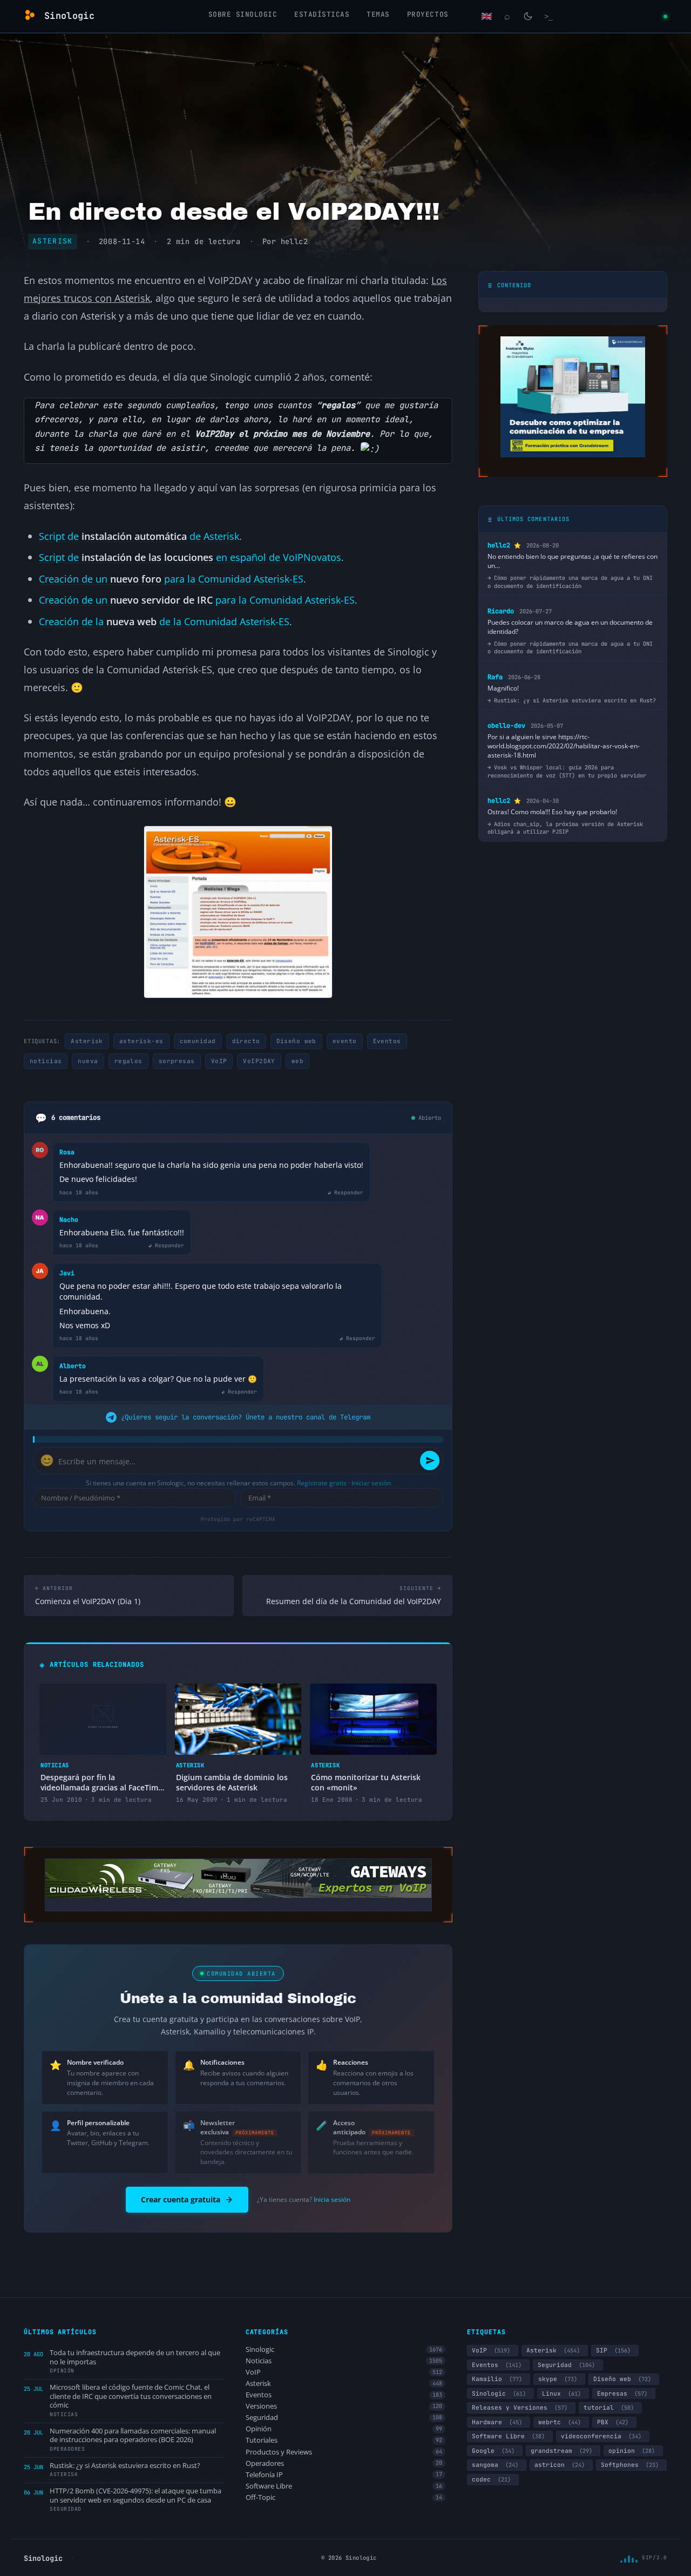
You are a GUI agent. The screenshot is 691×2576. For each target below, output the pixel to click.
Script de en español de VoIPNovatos (190, 557)
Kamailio (497, 2379)
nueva (88, 1061)
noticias (46, 1061)
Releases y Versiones (520, 2408)
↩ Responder (345, 1192)
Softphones (630, 2465)
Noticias (344, 2361)
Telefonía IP (344, 2475)
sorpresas (177, 1061)
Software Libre (344, 2486)
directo (246, 1041)
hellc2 (294, 241)
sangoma (495, 2465)
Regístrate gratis (322, 1483)
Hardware (497, 2422)
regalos (128, 1061)
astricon (560, 2465)
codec (491, 2479)
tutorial (609, 2408)
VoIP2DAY (259, 1061)
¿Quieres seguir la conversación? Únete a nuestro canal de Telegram (246, 1417)
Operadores (344, 2463)
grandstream (561, 2451)
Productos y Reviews (344, 2452)
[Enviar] (430, 1461)
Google (493, 2451)
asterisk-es (141, 1041)
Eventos (387, 1041)
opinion (632, 2451)
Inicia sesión (332, 2199)
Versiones (344, 2406)
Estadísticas (322, 14)
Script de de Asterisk (139, 536)
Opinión (344, 2429)
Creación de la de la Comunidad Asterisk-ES (164, 621)
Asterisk (53, 241)
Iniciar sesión (371, 1483)
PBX (613, 2422)
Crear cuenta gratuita (181, 2199)
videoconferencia (601, 2436)
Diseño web (296, 1041)
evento (345, 1041)
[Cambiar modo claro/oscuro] (528, 16)
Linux (561, 2394)
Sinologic (344, 2349)
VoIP (219, 1061)
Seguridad (344, 2418)
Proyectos (428, 14)
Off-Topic (344, 2497)
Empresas (622, 2394)
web (297, 1061)
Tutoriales (344, 2440)
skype (558, 2379)
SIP (613, 2350)
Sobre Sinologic (243, 14)
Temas (378, 14)
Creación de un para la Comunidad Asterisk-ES (171, 579)
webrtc (560, 2422)
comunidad (198, 1041)
